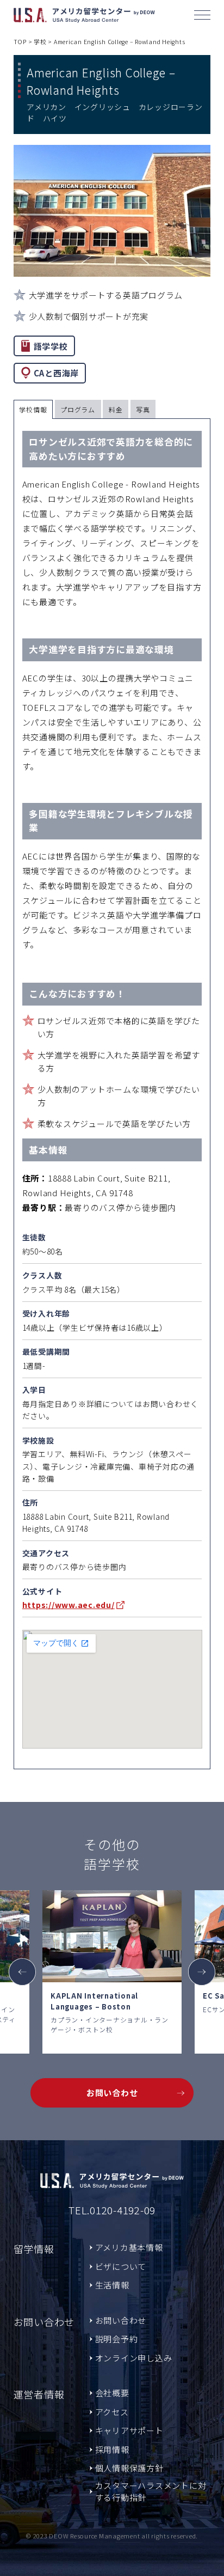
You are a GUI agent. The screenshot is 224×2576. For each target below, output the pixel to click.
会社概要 (112, 2393)
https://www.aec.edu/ (69, 1605)
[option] (112, 1972)
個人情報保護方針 (129, 2468)
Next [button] (202, 1972)
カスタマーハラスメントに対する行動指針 (151, 2492)
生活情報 (112, 2285)
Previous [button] (22, 1972)
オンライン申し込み (134, 2358)
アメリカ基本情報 (129, 2247)
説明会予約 (117, 2339)
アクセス (112, 2412)
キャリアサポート (129, 2430)
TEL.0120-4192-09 (112, 2210)
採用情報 (112, 2449)
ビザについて (121, 2266)
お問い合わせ (112, 2093)
